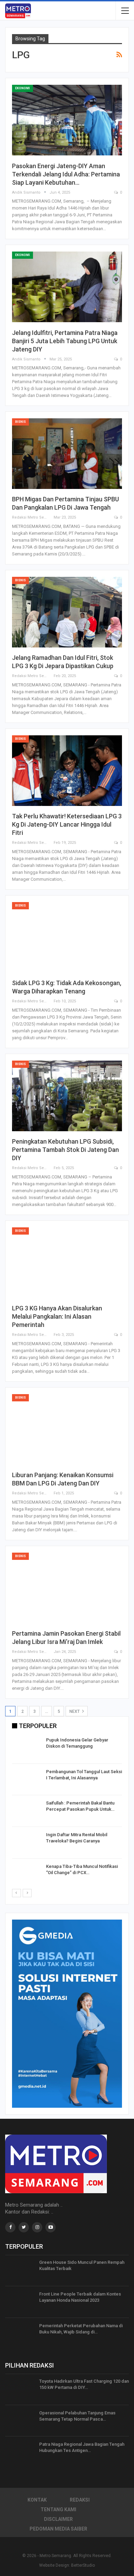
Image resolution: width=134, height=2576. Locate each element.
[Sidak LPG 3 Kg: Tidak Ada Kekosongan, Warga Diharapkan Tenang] (67, 937)
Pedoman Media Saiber (58, 2529)
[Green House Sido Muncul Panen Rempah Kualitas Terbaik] (20, 2270)
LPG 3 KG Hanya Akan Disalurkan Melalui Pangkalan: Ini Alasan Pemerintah (57, 1316)
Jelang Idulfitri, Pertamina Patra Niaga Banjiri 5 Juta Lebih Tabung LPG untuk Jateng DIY (65, 341)
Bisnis (20, 422)
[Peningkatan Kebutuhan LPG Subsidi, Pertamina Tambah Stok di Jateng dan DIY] (67, 1096)
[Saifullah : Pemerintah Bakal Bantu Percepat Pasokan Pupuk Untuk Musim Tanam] (27, 1811)
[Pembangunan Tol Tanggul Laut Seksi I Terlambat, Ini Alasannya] (27, 1780)
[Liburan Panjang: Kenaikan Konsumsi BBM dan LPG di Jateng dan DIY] (67, 1429)
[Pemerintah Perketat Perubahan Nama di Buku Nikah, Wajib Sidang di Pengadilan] (20, 2334)
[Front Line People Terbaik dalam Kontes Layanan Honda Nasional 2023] (20, 2302)
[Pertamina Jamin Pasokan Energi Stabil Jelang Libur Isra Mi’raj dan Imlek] (67, 1588)
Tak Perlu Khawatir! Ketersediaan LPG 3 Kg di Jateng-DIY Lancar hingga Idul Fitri (67, 824)
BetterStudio (83, 2565)
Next (75, 1711)
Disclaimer (58, 2519)
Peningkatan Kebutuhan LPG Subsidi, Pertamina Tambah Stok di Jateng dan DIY (65, 1150)
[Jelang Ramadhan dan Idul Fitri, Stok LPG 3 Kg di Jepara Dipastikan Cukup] (67, 612)
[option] (67, 1812)
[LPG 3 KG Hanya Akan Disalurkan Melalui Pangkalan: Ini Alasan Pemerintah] (67, 1263)
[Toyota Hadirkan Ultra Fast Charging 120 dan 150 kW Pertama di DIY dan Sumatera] (20, 2389)
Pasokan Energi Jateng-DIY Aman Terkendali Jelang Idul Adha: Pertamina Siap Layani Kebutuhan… (66, 174)
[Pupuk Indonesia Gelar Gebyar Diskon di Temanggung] (27, 1748)
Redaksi (80, 2500)
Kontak (37, 2500)
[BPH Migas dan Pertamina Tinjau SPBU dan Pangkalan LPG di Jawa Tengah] (67, 454)
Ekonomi (23, 88)
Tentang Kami (58, 2509)
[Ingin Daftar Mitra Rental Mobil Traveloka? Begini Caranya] (27, 1843)
